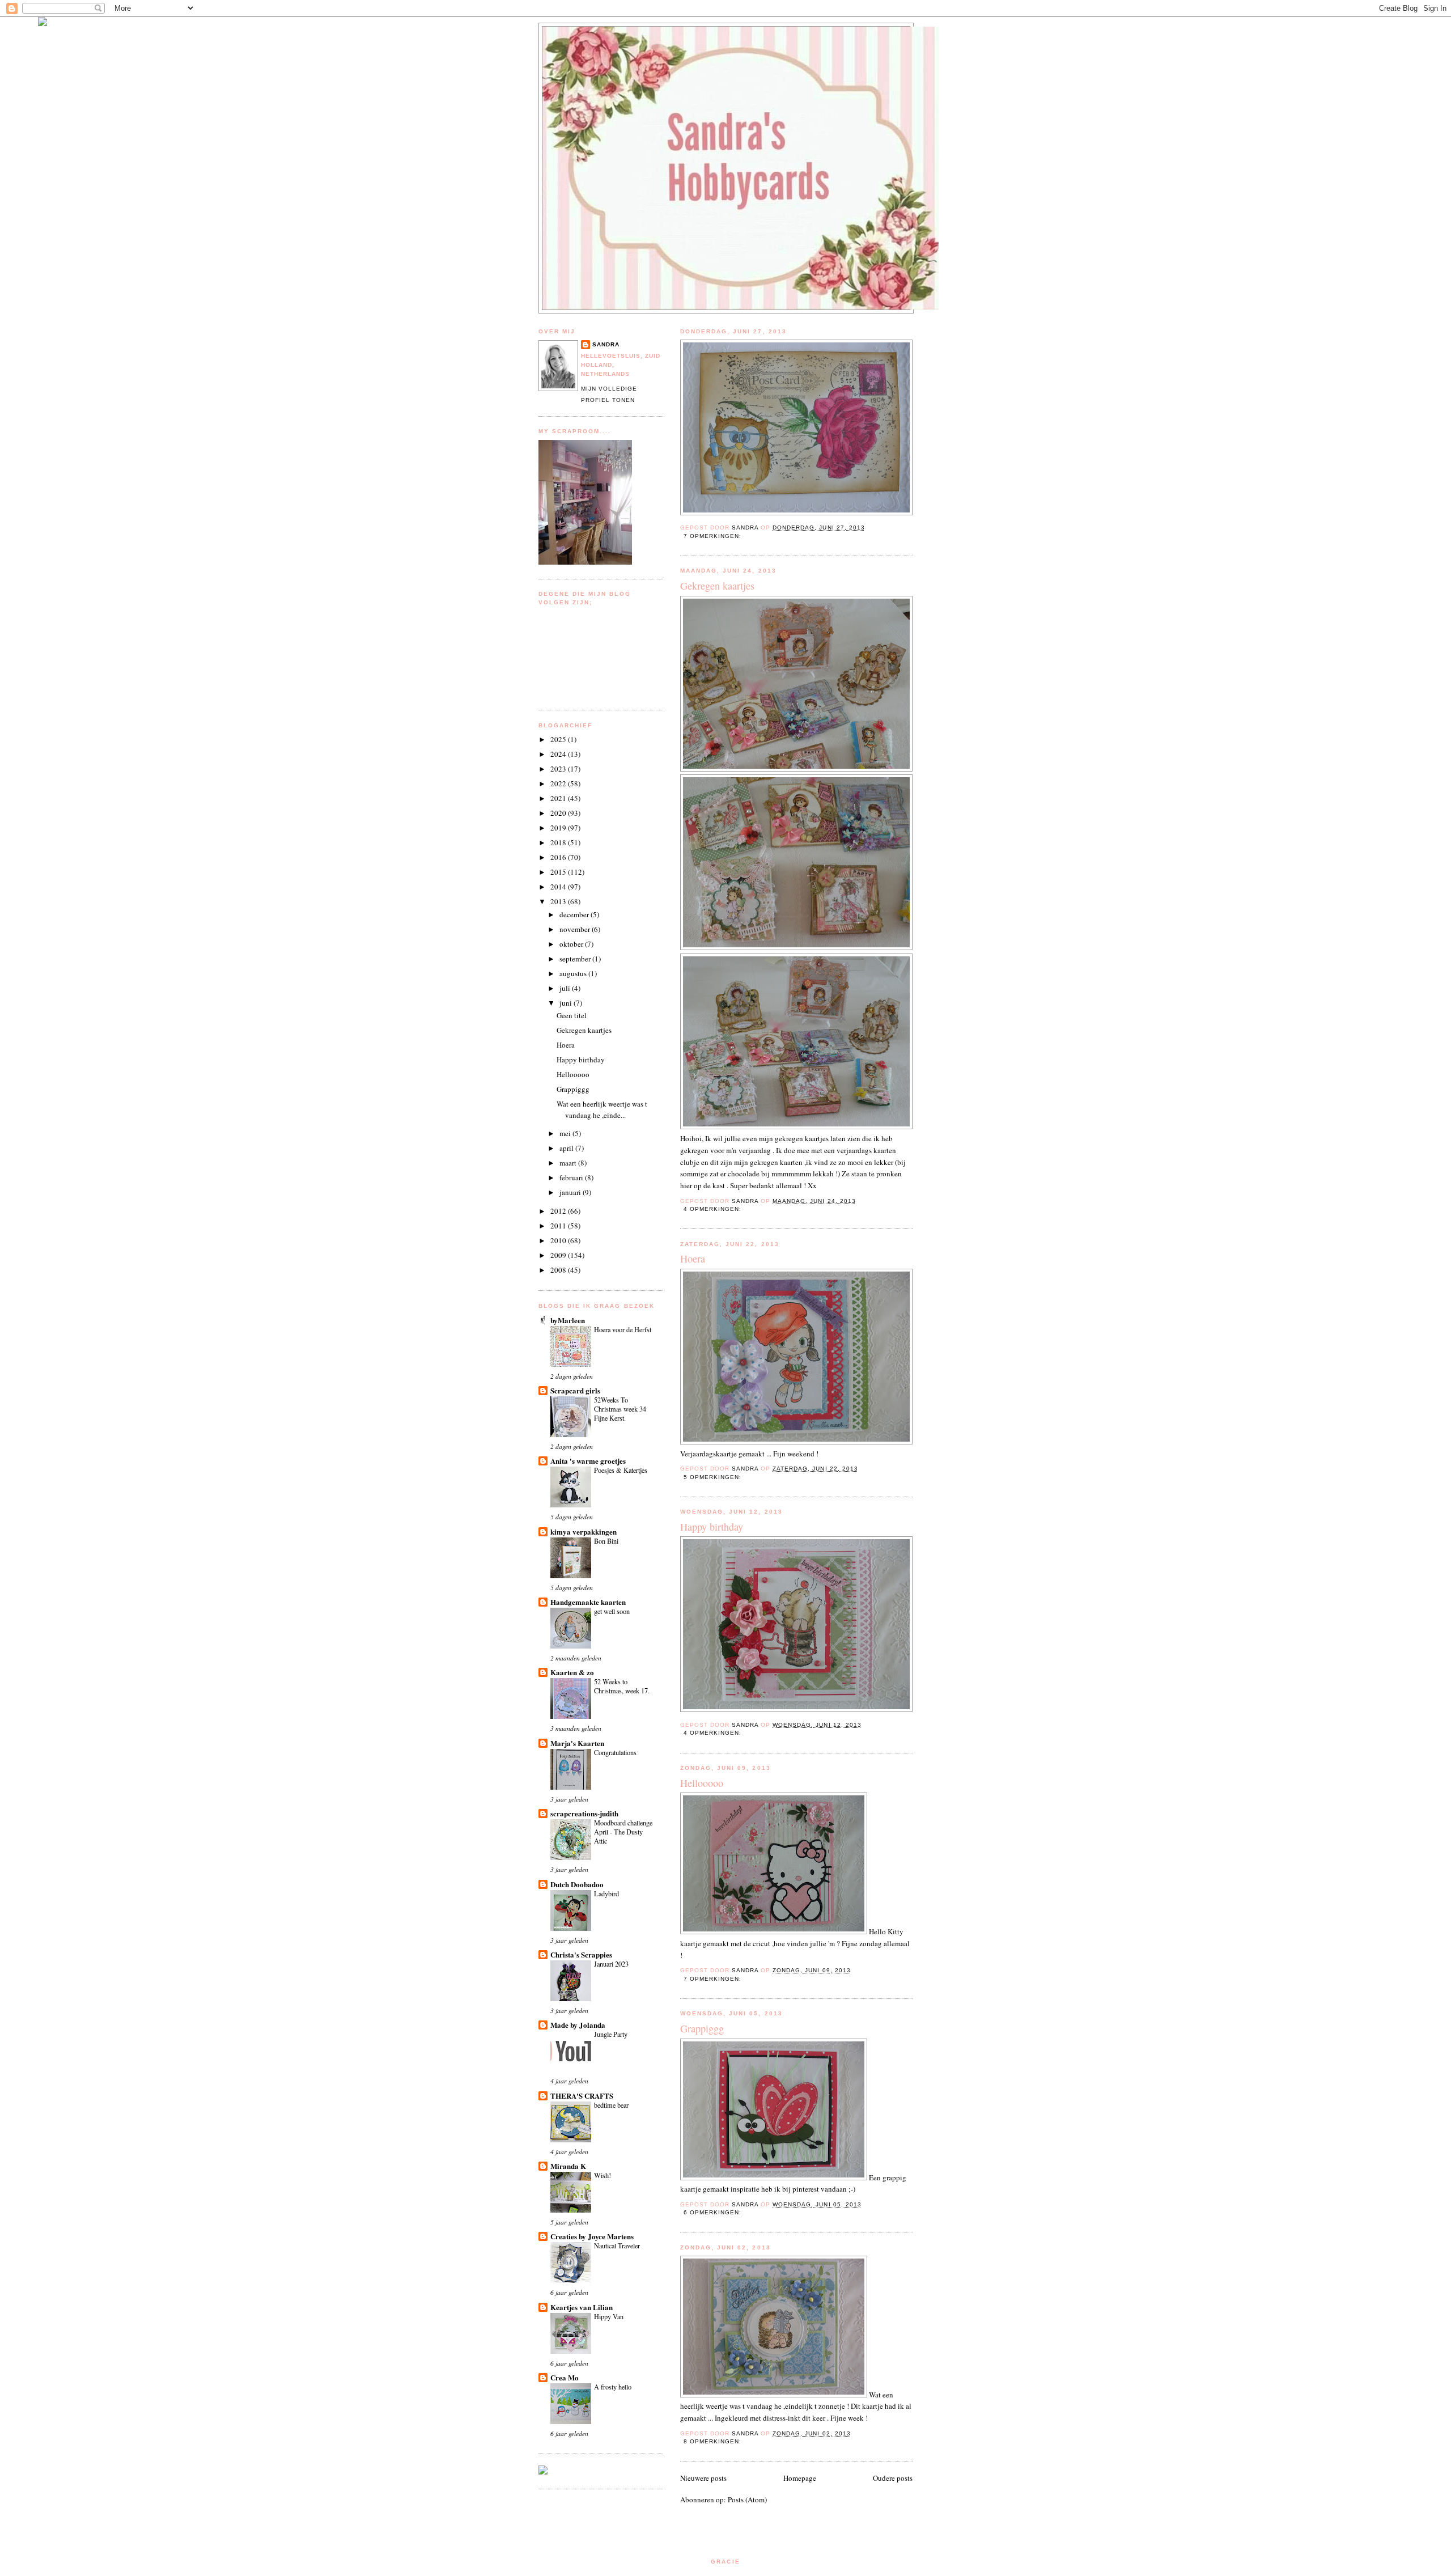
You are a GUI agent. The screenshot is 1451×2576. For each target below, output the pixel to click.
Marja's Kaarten (577, 1743)
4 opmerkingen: (714, 1209)
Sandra (606, 344)
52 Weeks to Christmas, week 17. (622, 1686)
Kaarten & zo (572, 1672)
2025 (559, 739)
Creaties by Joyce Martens (592, 2236)
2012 (559, 1211)
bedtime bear (611, 2105)
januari (571, 1192)
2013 (559, 901)
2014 (559, 887)
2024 (559, 754)
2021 (559, 798)
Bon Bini (606, 1541)
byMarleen (568, 1320)
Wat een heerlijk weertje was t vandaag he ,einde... (602, 1109)
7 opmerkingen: (714, 536)
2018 (559, 842)
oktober (572, 944)
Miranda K (568, 2166)
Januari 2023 (611, 1964)
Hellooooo (702, 1783)
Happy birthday (712, 1527)
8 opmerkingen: (714, 2441)
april (567, 1148)
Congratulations (615, 1752)
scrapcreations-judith (584, 1813)
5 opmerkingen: (714, 1477)
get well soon (612, 1611)
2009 (559, 1255)
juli (566, 988)
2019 (559, 828)
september (576, 959)
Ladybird (606, 1893)
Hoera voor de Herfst (623, 1329)
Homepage (800, 2478)
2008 (559, 1270)
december (575, 914)
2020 (559, 813)
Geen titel (572, 1015)
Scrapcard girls (575, 1390)
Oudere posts (893, 2478)
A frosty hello (613, 2387)
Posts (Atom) (747, 2499)
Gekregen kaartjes (717, 586)
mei (566, 1133)
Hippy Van (609, 2316)
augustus (574, 973)
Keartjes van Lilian (582, 2307)
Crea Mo (565, 2377)
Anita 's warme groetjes (588, 1461)
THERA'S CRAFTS (582, 2096)
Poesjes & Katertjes (621, 1470)
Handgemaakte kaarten (588, 1602)
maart (569, 1163)
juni (567, 1003)
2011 (559, 1226)
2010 (559, 1240)
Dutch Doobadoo (577, 1884)
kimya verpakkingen (584, 1531)
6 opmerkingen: (714, 2212)
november (576, 929)
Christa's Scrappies (581, 1954)
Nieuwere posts (703, 2478)
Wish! (603, 2175)
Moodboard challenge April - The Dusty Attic (623, 1832)
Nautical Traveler (617, 2245)
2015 (559, 872)
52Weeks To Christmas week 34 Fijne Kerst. (620, 1409)
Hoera (693, 1259)
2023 (559, 769)
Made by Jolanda (578, 2025)
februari (572, 1177)
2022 (559, 783)
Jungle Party (611, 2034)
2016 (559, 857)
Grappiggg (702, 2028)
